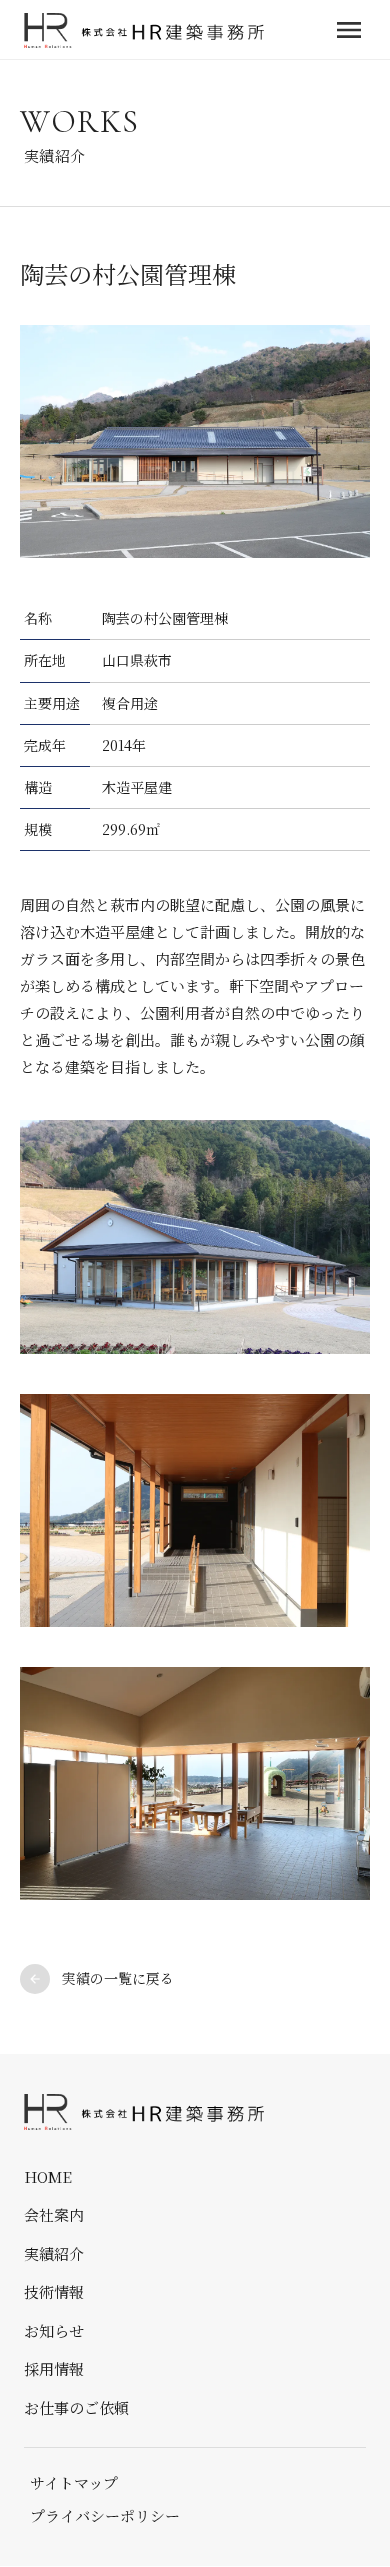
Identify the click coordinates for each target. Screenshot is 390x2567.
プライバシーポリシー (105, 2515)
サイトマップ (74, 2482)
